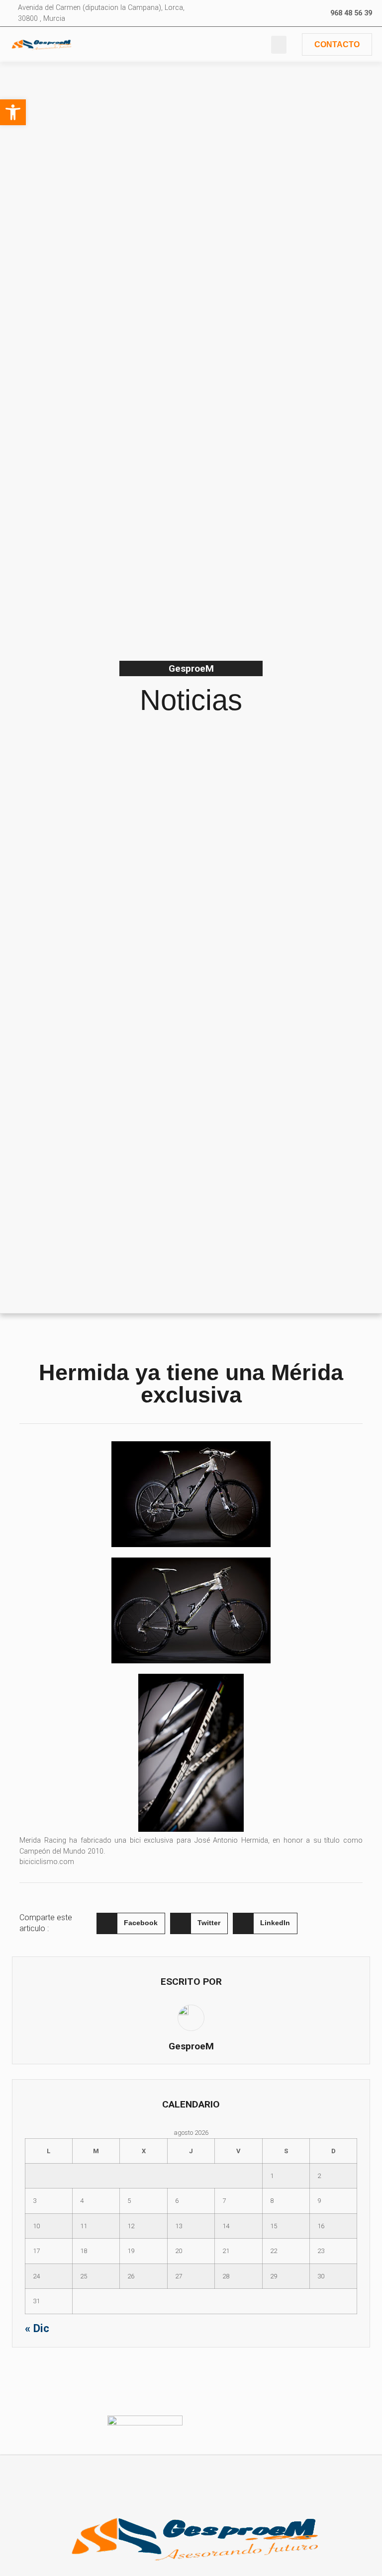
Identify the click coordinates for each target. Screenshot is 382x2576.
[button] (279, 45)
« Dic (37, 2328)
